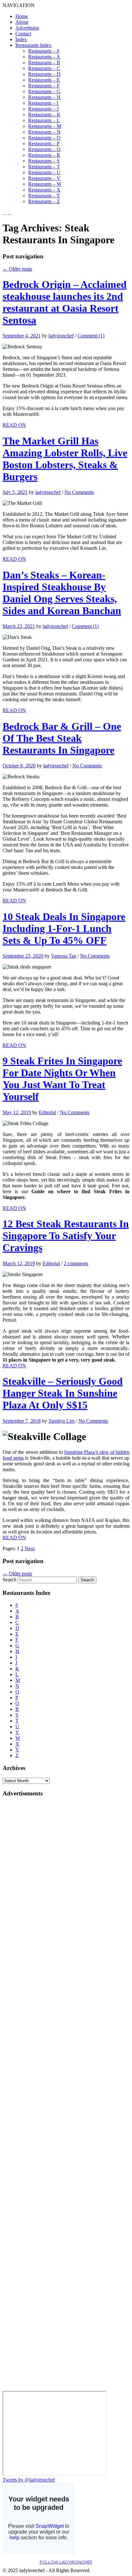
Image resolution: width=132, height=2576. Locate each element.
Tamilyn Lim (62, 1421)
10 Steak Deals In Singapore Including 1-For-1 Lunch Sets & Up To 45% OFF (64, 928)
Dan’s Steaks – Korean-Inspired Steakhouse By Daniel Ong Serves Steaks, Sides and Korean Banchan (62, 593)
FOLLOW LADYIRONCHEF (66, 2562)
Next (30, 1548)
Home (22, 16)
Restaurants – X (44, 190)
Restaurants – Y (44, 196)
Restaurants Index (33, 45)
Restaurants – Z (44, 201)
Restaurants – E (44, 80)
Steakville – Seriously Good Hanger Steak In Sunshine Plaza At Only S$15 (63, 1393)
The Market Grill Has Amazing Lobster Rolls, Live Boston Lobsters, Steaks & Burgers (65, 459)
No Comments (79, 492)
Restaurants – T (44, 167)
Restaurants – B (44, 63)
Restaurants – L (44, 120)
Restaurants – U (44, 172)
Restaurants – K (44, 115)
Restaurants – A (44, 57)
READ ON (14, 425)
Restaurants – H (44, 97)
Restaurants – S (44, 161)
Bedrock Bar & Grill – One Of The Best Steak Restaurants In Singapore (62, 738)
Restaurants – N (44, 132)
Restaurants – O (44, 138)
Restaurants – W (45, 184)
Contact (23, 34)
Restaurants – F (44, 86)
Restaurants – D (44, 74)
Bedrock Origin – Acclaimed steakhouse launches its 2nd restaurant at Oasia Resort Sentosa (65, 302)
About (22, 22)
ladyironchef (61, 336)
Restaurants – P (44, 143)
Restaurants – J (43, 109)
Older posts (17, 269)
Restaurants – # (44, 51)
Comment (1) (91, 336)
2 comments (76, 1263)
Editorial (47, 1112)
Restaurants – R (44, 155)
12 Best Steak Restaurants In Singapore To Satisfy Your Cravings (66, 1236)
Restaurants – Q (44, 149)
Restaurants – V (44, 178)
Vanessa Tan (64, 956)
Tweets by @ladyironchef (29, 2480)
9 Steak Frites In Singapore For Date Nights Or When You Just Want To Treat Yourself (62, 1079)
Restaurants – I (43, 103)
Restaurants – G (44, 91)
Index (21, 39)
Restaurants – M (45, 126)
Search (9, 1580)
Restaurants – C (44, 68)
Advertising (27, 28)
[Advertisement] (28, 1899)
